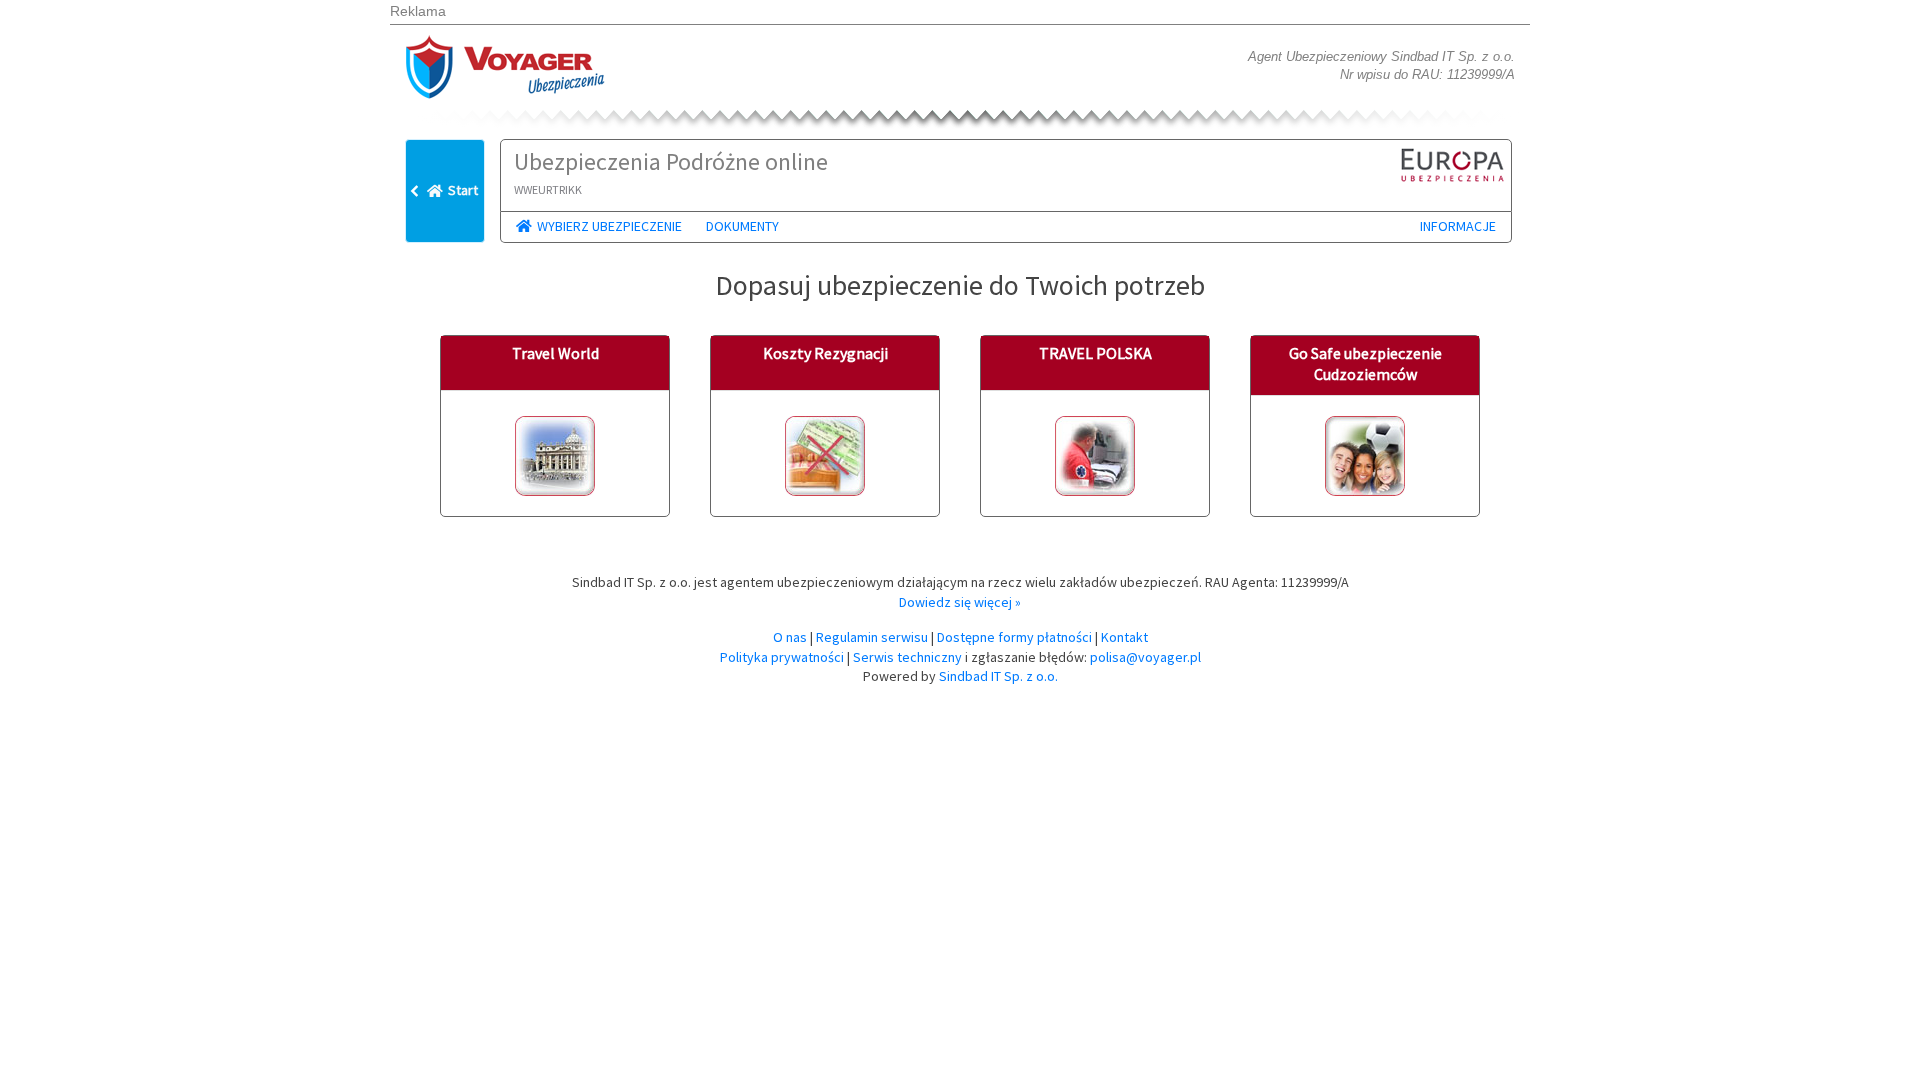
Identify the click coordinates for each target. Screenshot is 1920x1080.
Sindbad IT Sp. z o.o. (998, 676)
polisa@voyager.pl (1145, 657)
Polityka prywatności (782, 657)
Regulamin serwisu (872, 637)
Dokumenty (742, 226)
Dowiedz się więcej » (960, 602)
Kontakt (1124, 637)
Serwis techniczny (907, 657)
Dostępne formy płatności (1014, 637)
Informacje (1458, 226)
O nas (790, 637)
